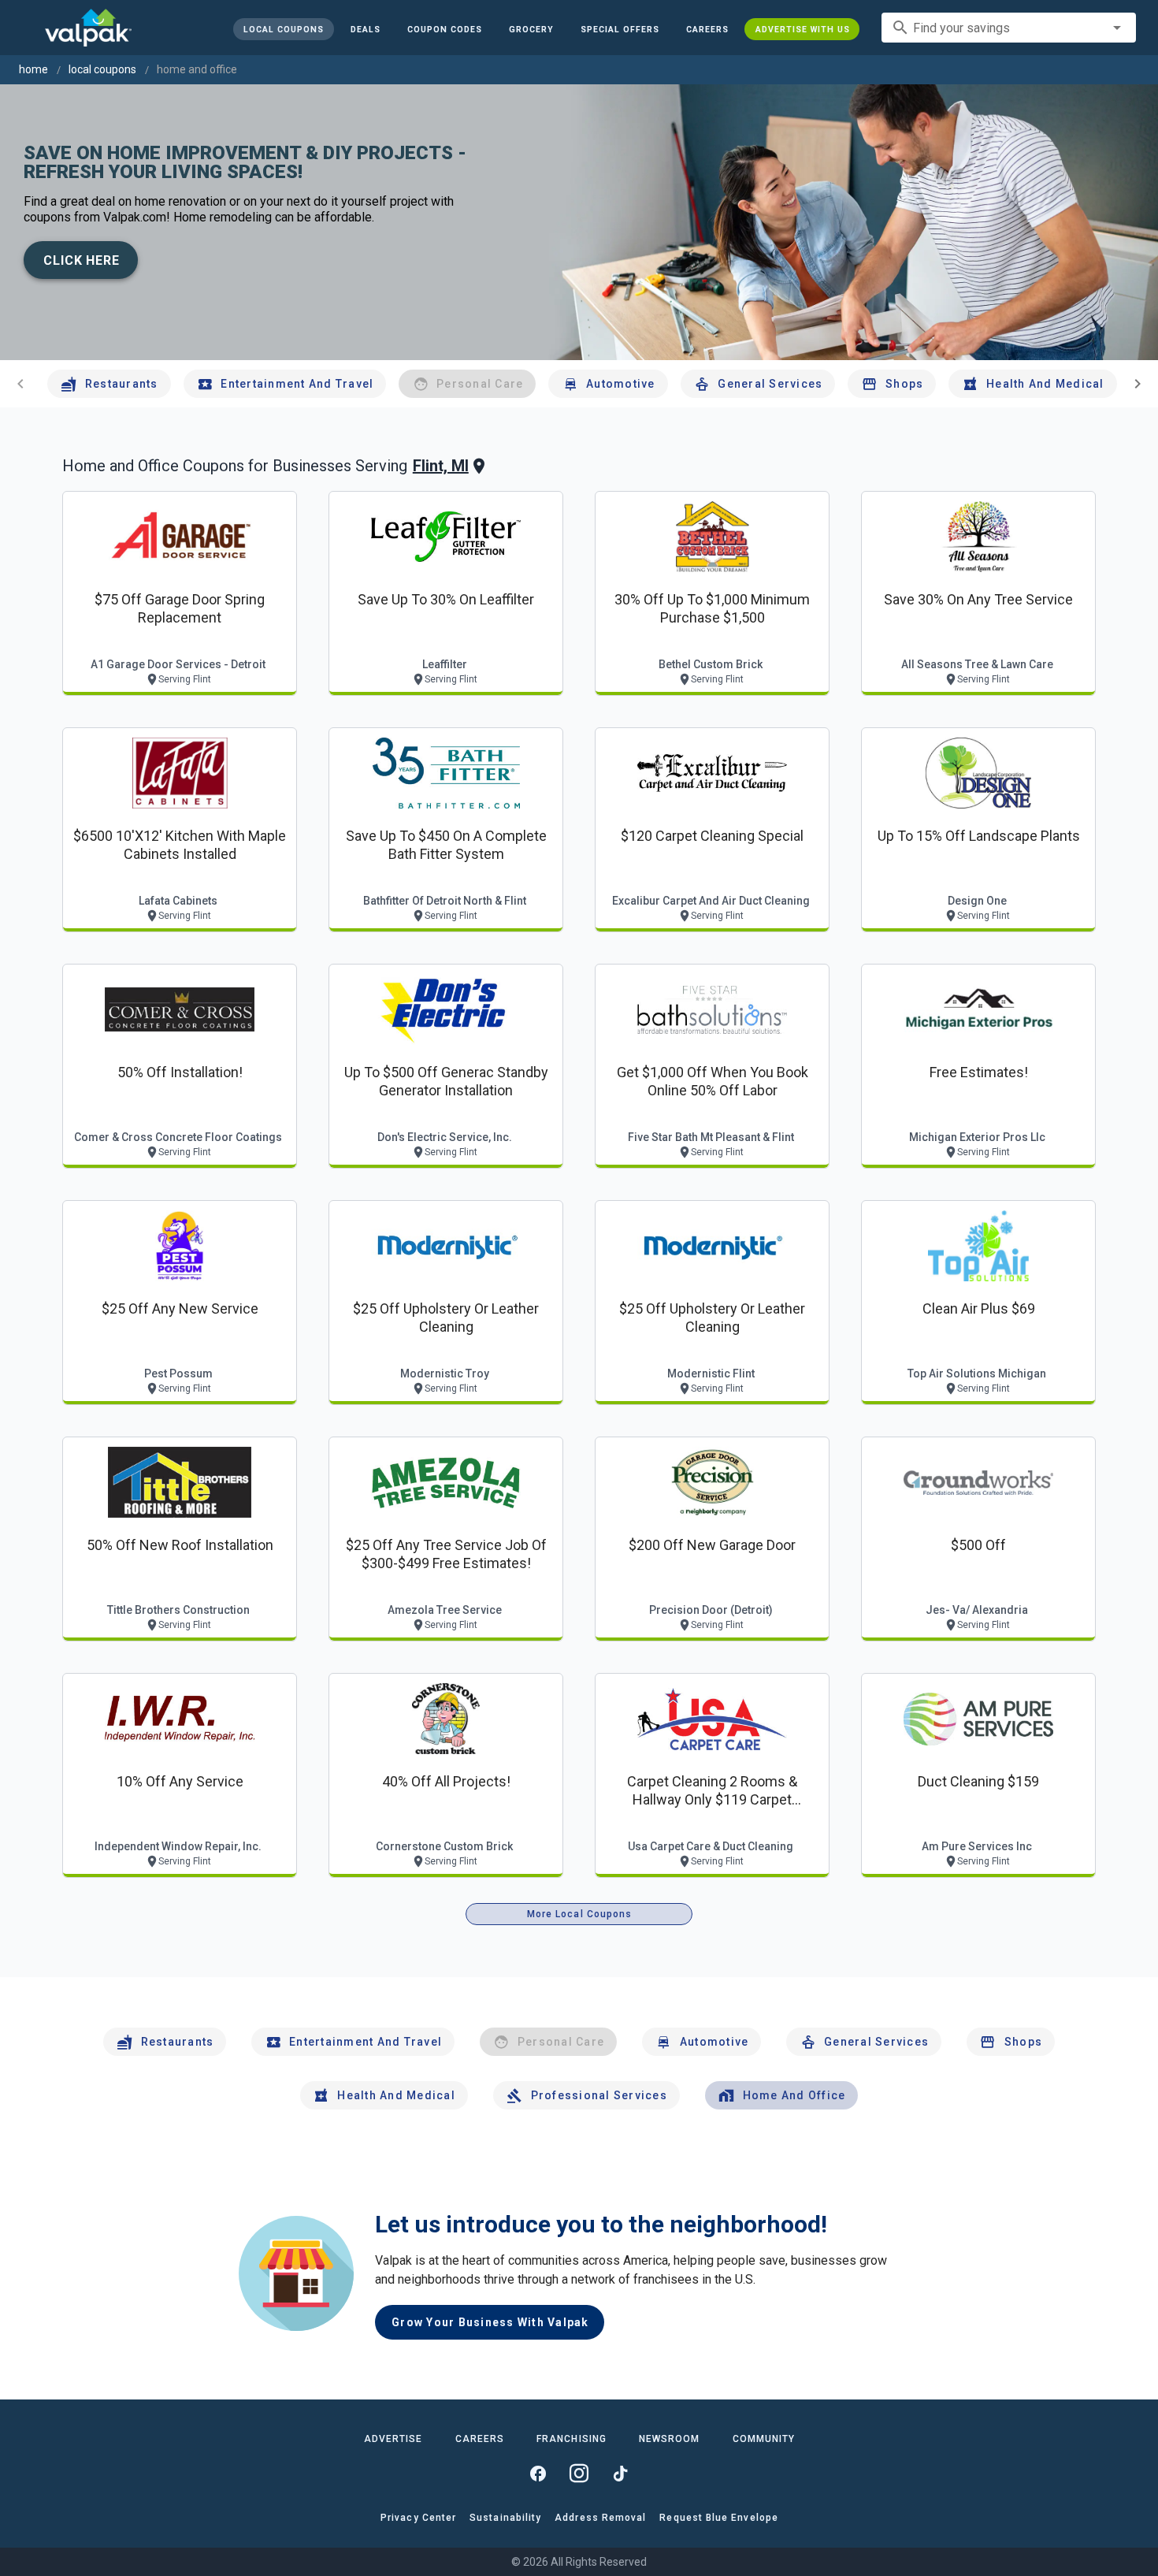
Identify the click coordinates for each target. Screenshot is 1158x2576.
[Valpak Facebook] (538, 2474)
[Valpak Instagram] (579, 2474)
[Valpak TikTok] (620, 2474)
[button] (619, 29)
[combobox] (1009, 28)
